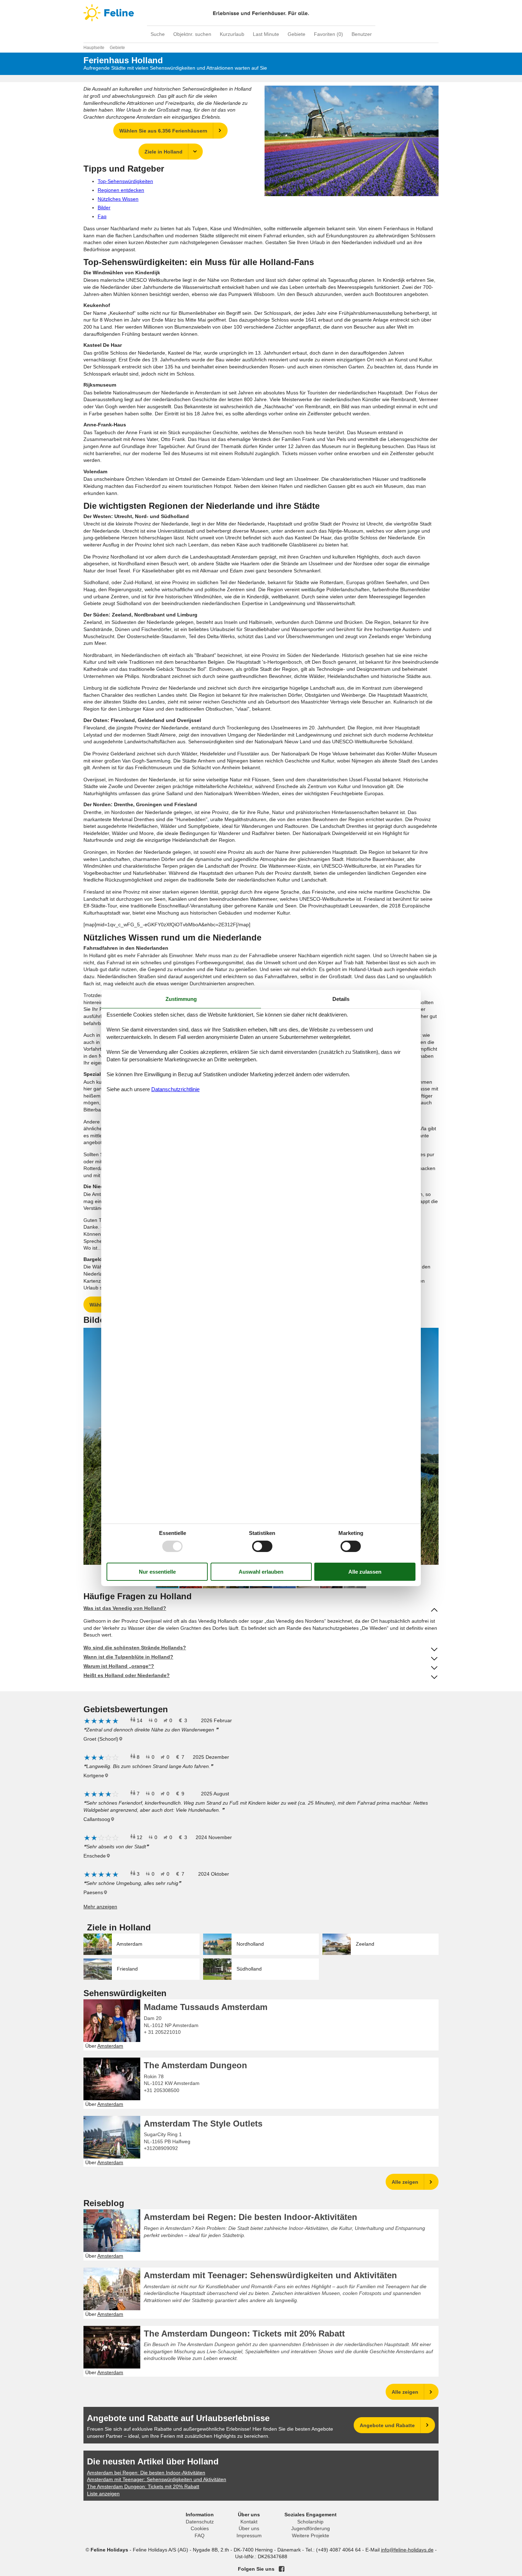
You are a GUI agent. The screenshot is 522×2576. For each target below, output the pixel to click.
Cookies (200, 2528)
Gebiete (297, 34)
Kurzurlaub (232, 34)
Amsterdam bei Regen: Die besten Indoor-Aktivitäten (251, 2217)
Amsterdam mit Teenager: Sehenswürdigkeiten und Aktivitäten (270, 2275)
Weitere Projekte (311, 2535)
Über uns (249, 2528)
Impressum (249, 2535)
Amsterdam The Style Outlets (203, 2124)
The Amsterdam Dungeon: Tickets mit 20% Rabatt (244, 2334)
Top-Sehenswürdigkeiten (125, 181)
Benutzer (362, 34)
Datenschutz (200, 2522)
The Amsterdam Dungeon (195, 2065)
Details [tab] (341, 999)
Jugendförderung (311, 2528)
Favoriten (328, 34)
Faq (102, 216)
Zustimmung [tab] (181, 999)
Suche (158, 34)
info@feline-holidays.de (407, 2550)
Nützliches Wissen (118, 199)
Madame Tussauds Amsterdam (206, 2007)
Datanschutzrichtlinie (175, 1089)
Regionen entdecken (121, 190)
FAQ (200, 2535)
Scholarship (310, 2522)
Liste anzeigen (103, 2494)
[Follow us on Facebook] (282, 2569)
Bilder (104, 208)
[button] (432, 1334)
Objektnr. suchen (192, 34)
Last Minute (266, 34)
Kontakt (249, 2522)
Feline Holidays (261, 13)
